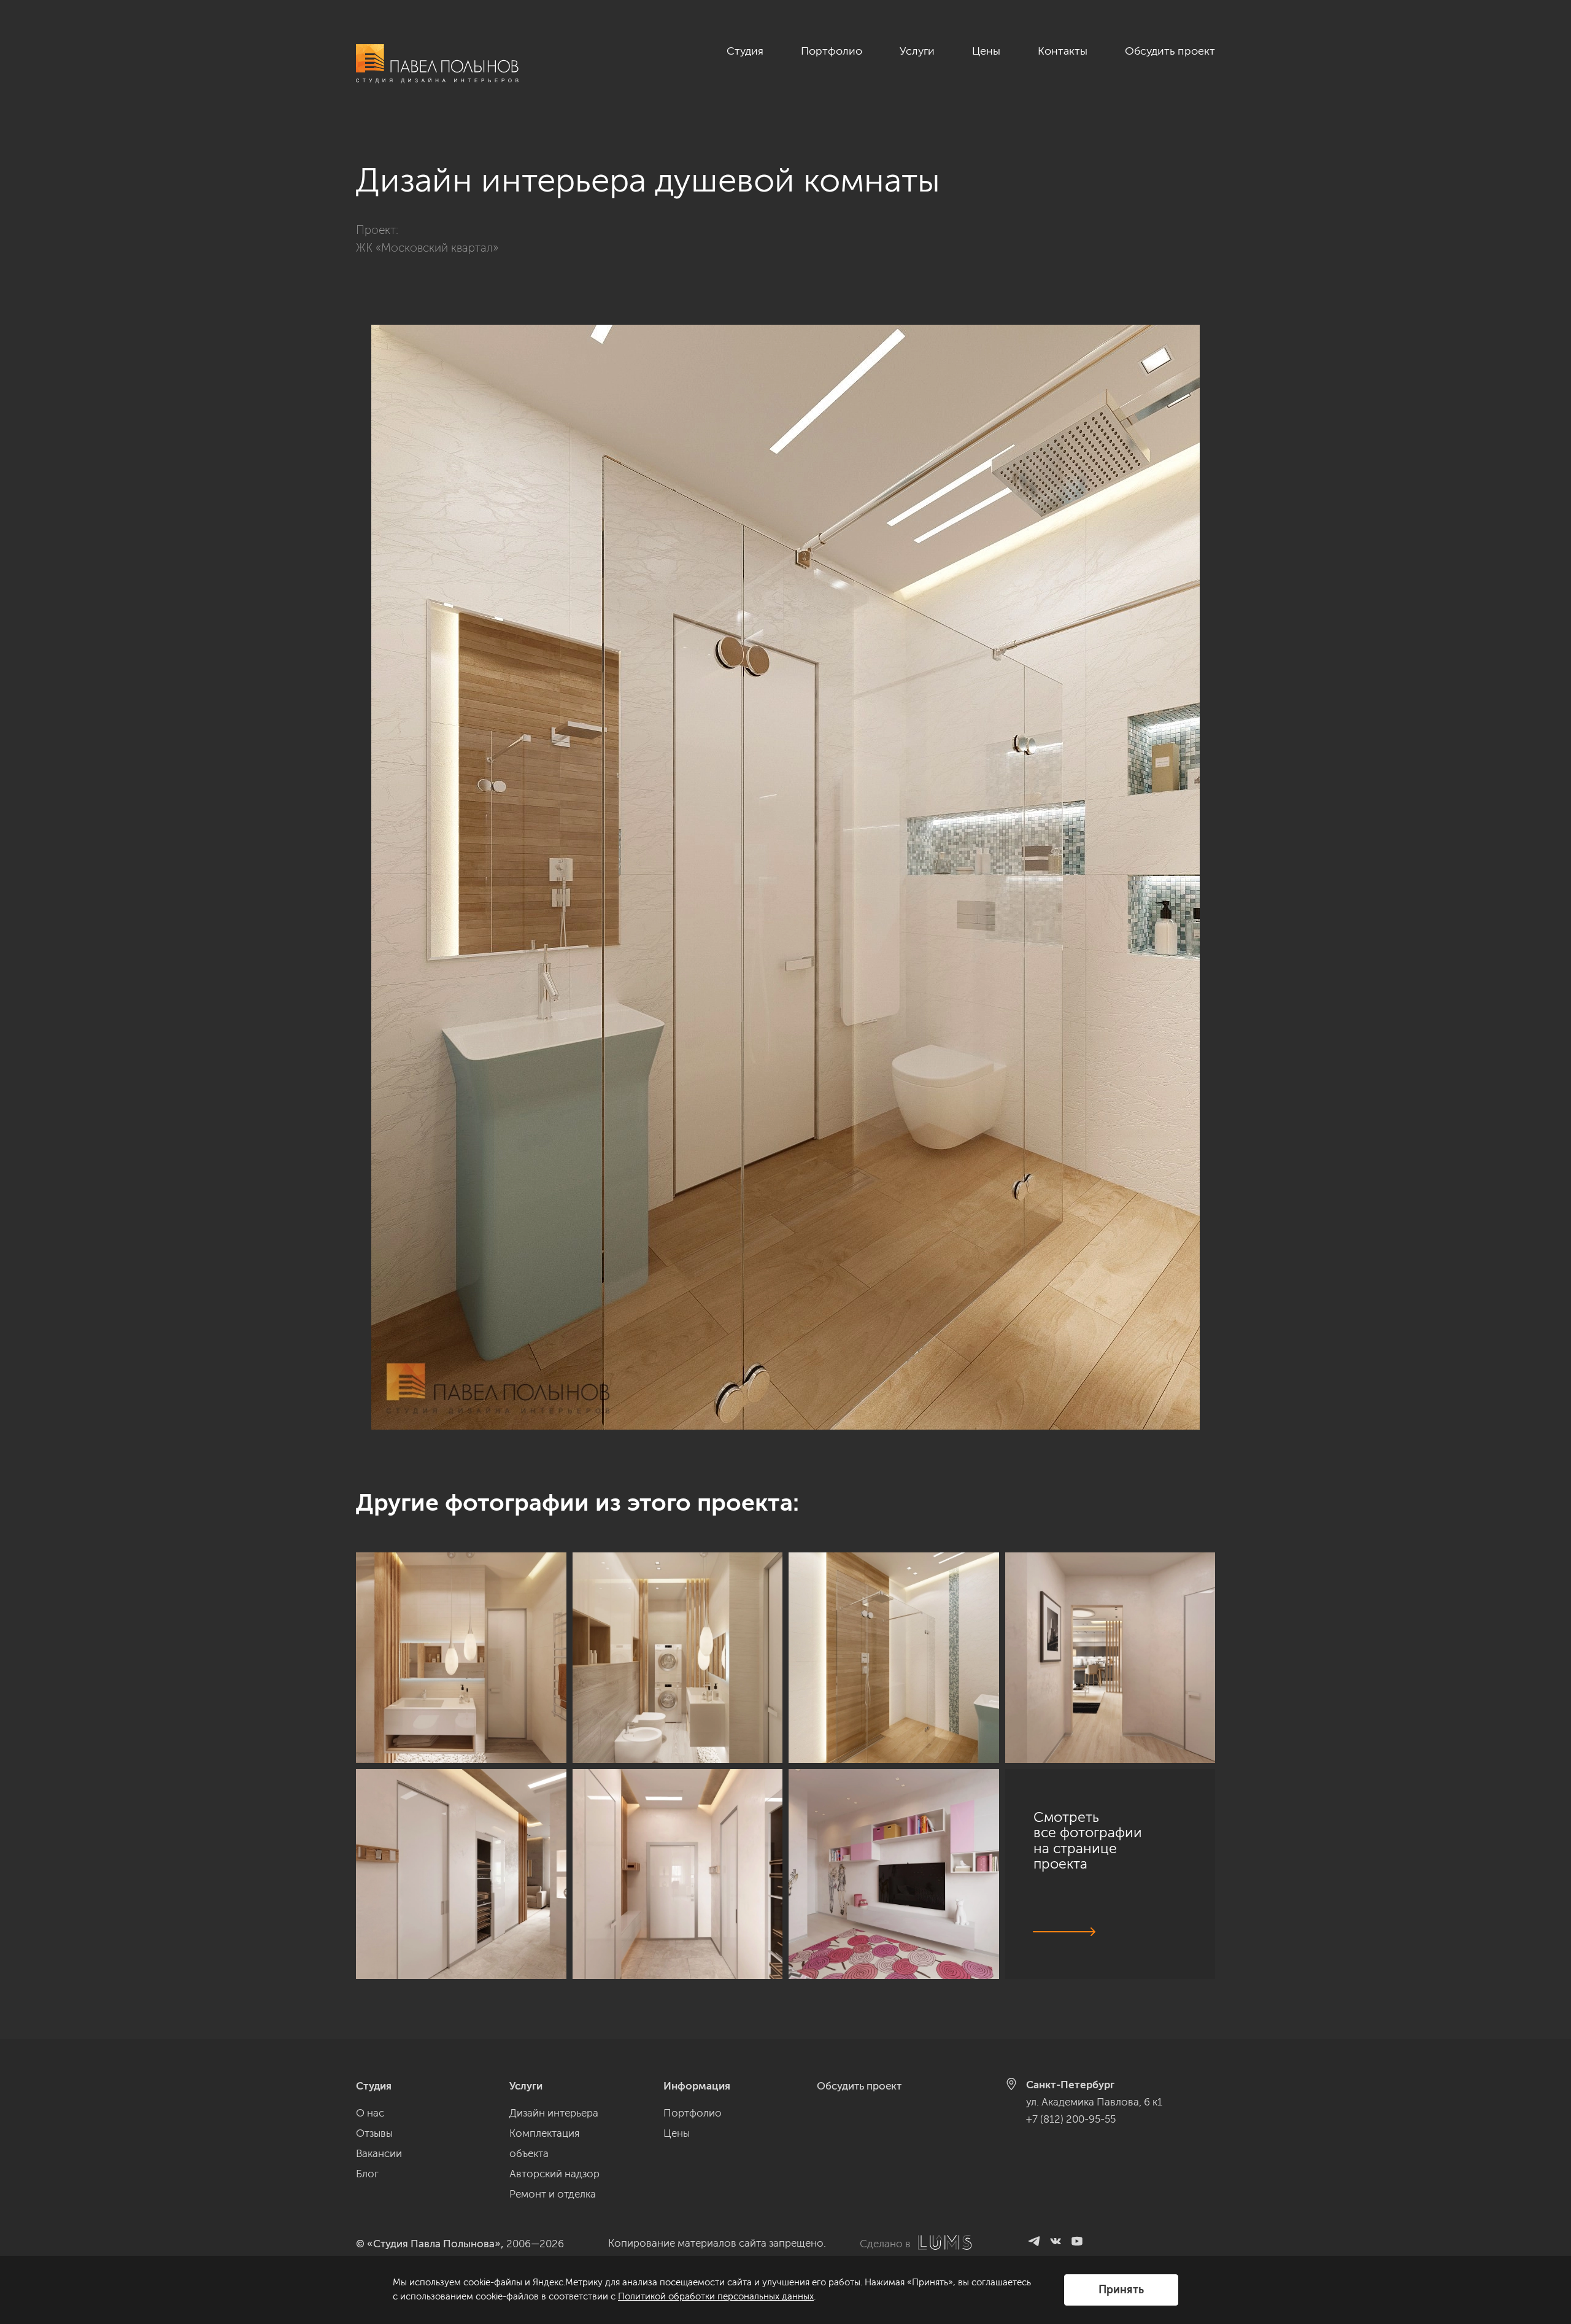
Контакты (1063, 51)
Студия (745, 51)
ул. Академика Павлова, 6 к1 (1094, 2102)
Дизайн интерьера (554, 2113)
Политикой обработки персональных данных (716, 2296)
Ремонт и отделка (553, 2194)
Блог (367, 2174)
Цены (986, 51)
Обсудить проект (1170, 51)
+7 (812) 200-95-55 (1071, 2119)
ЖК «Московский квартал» (427, 248)
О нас (370, 2113)
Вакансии (379, 2153)
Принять (1121, 2290)
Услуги (917, 51)
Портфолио (832, 51)
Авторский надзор (554, 2174)
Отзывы (374, 2133)
